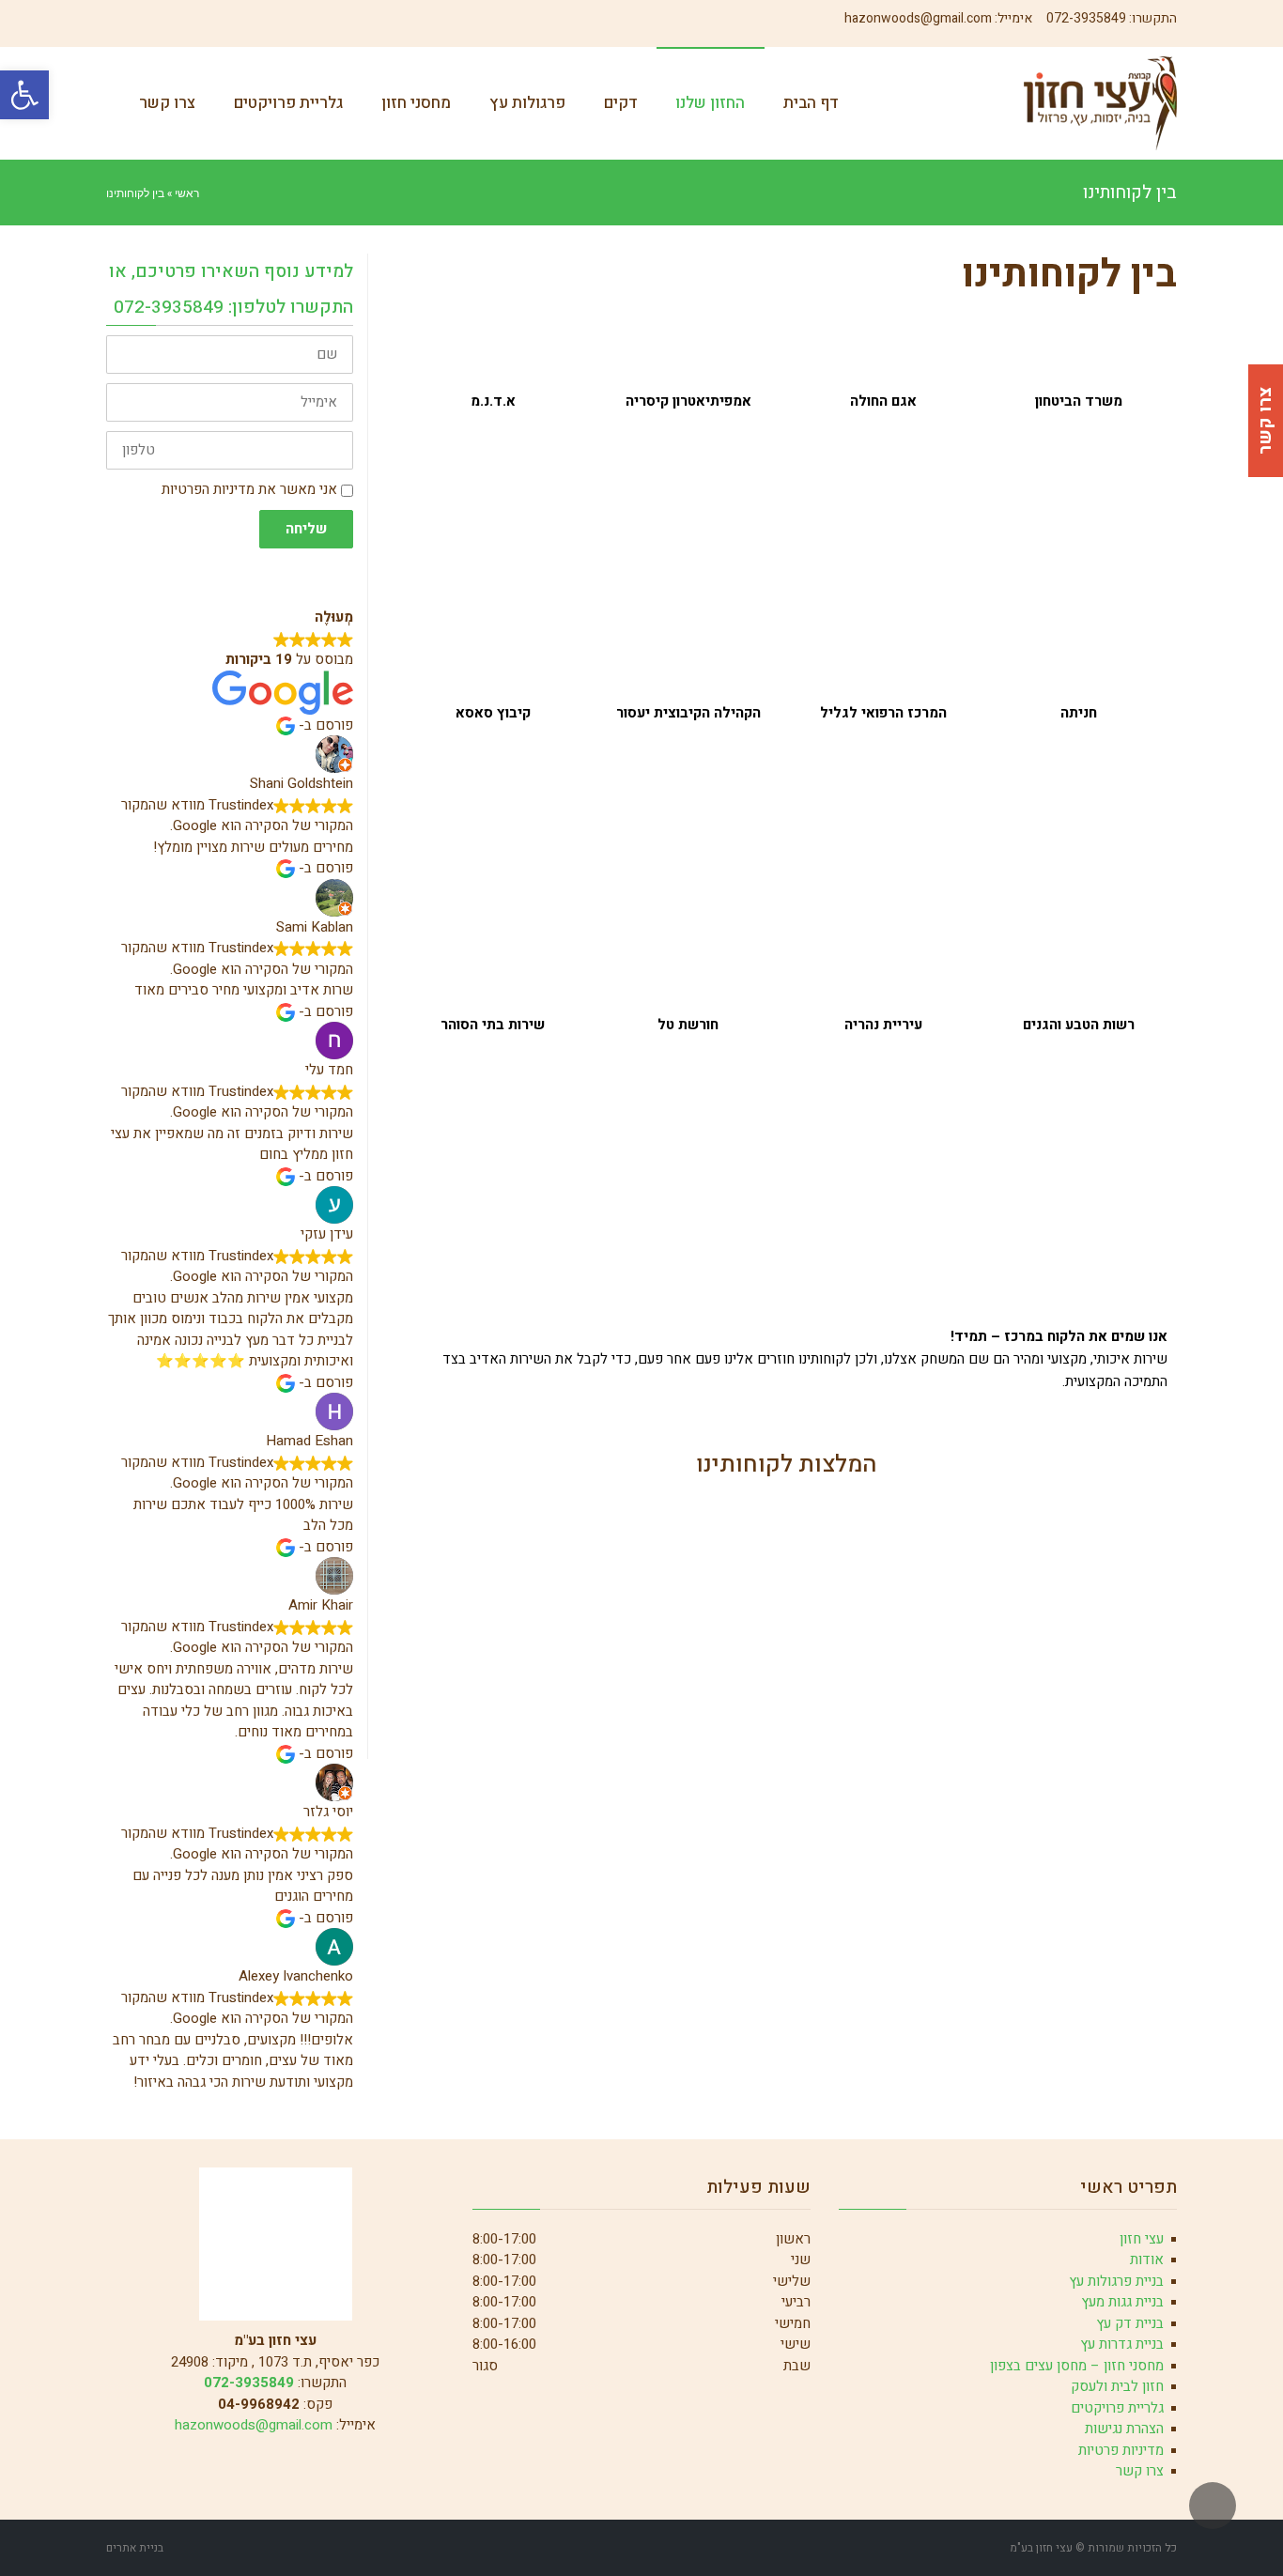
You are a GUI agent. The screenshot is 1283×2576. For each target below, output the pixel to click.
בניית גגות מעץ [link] (1122, 2302)
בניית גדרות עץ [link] (1122, 2344)
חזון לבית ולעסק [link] (1117, 2386)
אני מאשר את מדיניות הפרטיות (249, 489)
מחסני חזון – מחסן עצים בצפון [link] (1077, 2366)
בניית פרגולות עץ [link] (1116, 2281)
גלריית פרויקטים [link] (1117, 2408)
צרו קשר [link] (1140, 2471)
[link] (24, 95)
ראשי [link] (187, 193)
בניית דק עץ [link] (1130, 2323)
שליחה (306, 529)
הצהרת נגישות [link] (1124, 2429)
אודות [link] (1147, 2260)
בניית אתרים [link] (135, 2548)
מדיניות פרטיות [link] (1121, 2450)
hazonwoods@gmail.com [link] (918, 18)
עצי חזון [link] (1142, 2239)
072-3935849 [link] (1086, 18)
